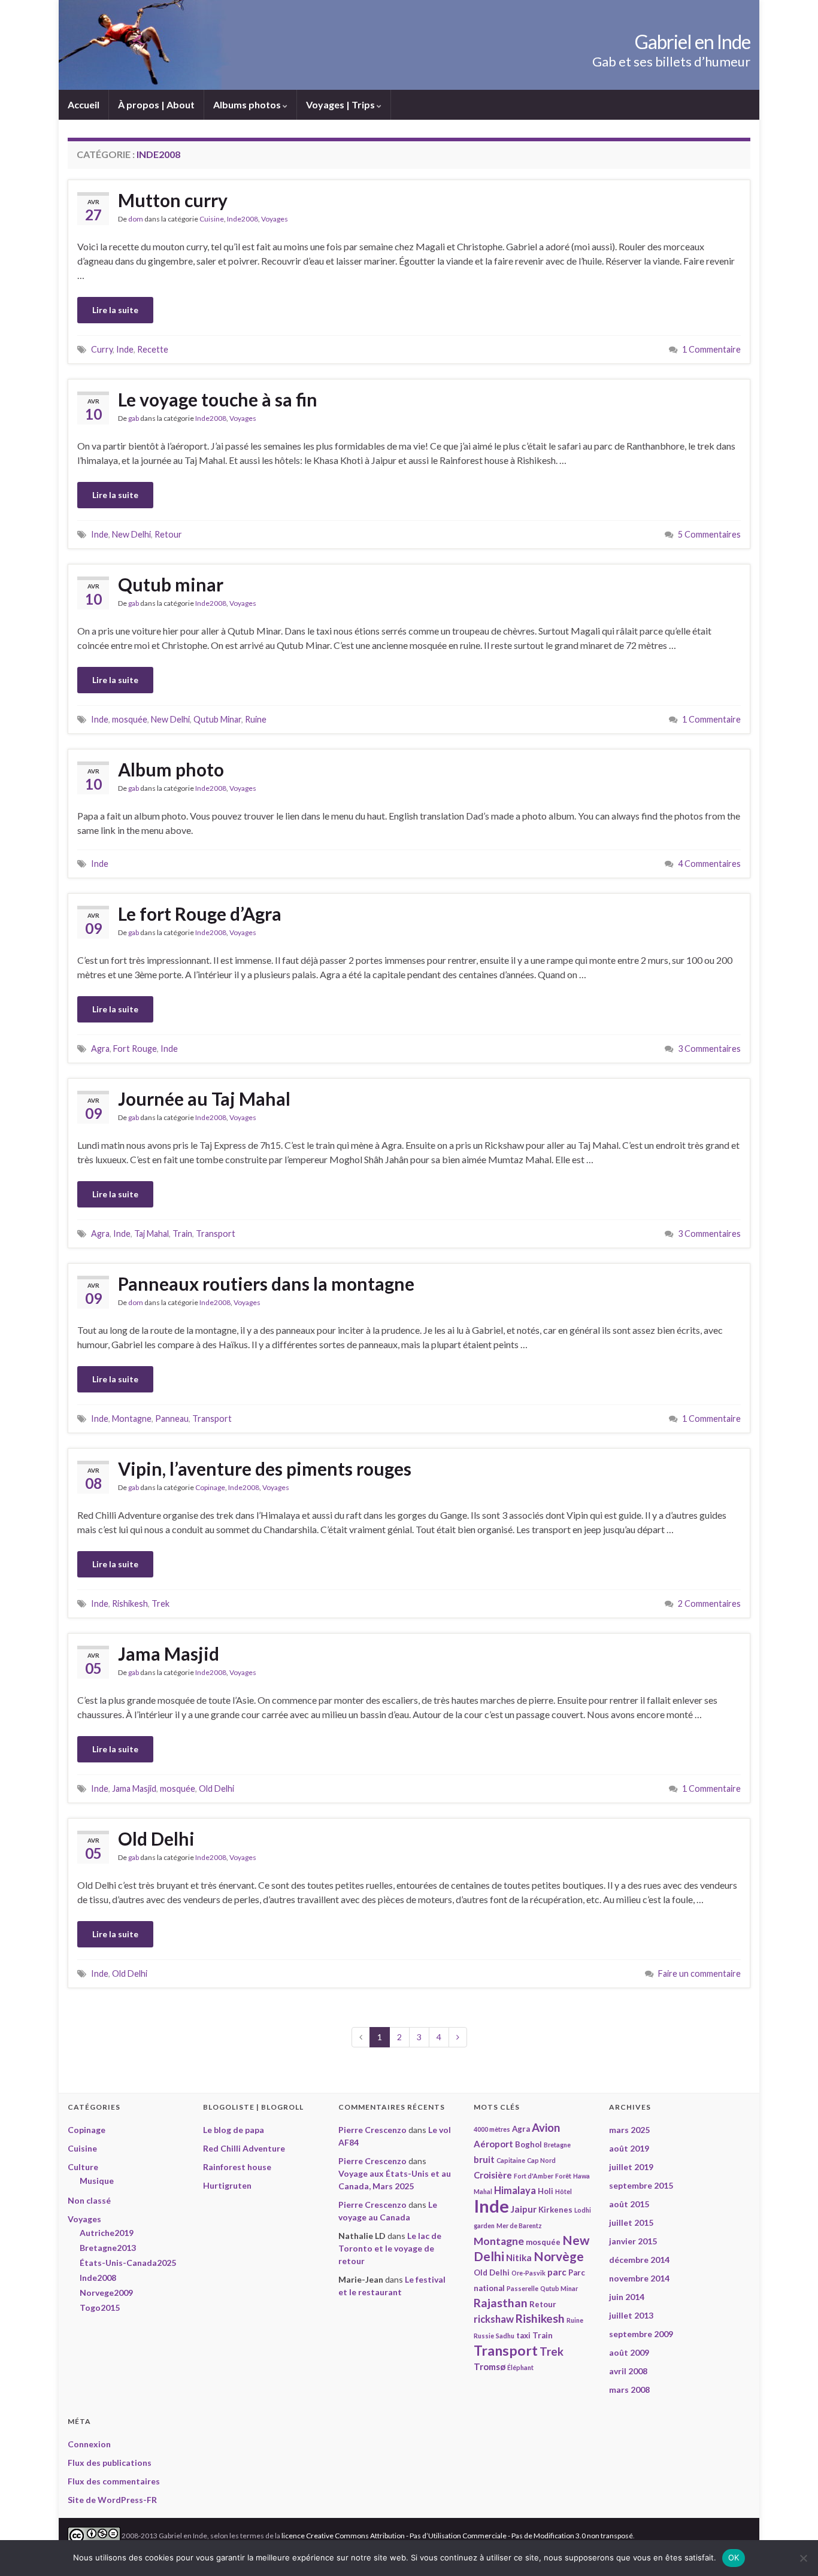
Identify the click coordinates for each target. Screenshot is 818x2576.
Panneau (172, 1419)
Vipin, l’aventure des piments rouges (265, 1468)
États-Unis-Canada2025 (128, 2263)
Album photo (171, 769)
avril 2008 (628, 2371)
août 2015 (629, 2204)
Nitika (519, 2258)
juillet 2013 (631, 2315)
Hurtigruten (227, 2185)
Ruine (256, 719)
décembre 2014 (639, 2260)
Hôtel (563, 2191)
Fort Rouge (135, 1049)
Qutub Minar (217, 719)
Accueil (84, 104)
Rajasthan (501, 2303)
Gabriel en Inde (693, 42)
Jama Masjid (169, 1653)
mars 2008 (629, 2390)
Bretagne (557, 2145)
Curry (102, 349)
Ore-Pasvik (528, 2273)
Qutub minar (171, 584)
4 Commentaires (709, 864)
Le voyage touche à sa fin (218, 399)
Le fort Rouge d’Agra (200, 914)
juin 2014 (627, 2297)
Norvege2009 (106, 2293)
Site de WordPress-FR (112, 2500)
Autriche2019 (107, 2233)
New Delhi (131, 534)
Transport (216, 1234)
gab (134, 418)
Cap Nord (541, 2160)
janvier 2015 (633, 2241)
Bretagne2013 (108, 2248)
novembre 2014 (639, 2278)
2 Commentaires (709, 1603)
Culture (83, 2167)
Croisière (493, 2175)
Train (182, 1234)
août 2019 (629, 2148)
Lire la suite (115, 310)
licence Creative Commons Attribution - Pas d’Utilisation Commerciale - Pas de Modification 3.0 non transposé (457, 2535)
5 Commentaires (709, 534)
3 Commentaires (709, 1049)
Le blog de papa (234, 2130)
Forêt (563, 2176)
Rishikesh (130, 1603)
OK (734, 2557)
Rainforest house (237, 2167)
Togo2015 (100, 2308)
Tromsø (490, 2366)
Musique (97, 2181)
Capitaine (511, 2160)
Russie (484, 2336)
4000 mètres (492, 2129)
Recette (153, 349)
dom (136, 219)
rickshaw (494, 2319)
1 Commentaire (711, 349)
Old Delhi (216, 1788)
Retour (168, 534)
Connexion (89, 2444)
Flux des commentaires (114, 2481)
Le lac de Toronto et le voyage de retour (390, 2248)
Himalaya (515, 2190)
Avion (546, 2128)
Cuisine (212, 219)
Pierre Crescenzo (372, 2130)
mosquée (130, 719)
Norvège (559, 2256)
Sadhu (505, 2336)
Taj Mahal (152, 1234)
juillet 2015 (631, 2222)
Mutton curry (173, 200)
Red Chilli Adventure (244, 2148)
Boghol (528, 2144)
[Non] (803, 2558)
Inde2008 (243, 219)
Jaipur (524, 2209)
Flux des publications (110, 2463)
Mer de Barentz (519, 2225)
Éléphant (520, 2367)
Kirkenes (555, 2210)
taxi (523, 2335)
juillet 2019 (631, 2167)
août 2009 (629, 2352)
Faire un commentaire (699, 1973)
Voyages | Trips (341, 104)
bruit (484, 2159)
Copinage (210, 1487)
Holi (546, 2191)
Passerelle (522, 2288)
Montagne (132, 1419)
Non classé (89, 2200)
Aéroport (493, 2144)
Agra (100, 1049)
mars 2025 (629, 2130)
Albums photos (248, 104)
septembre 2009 (641, 2334)
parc (557, 2272)
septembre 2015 (641, 2185)
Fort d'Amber (534, 2176)
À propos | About (156, 104)
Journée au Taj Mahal (204, 1099)
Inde (125, 349)
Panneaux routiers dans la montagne (266, 1284)
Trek (160, 1603)
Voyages (275, 219)
